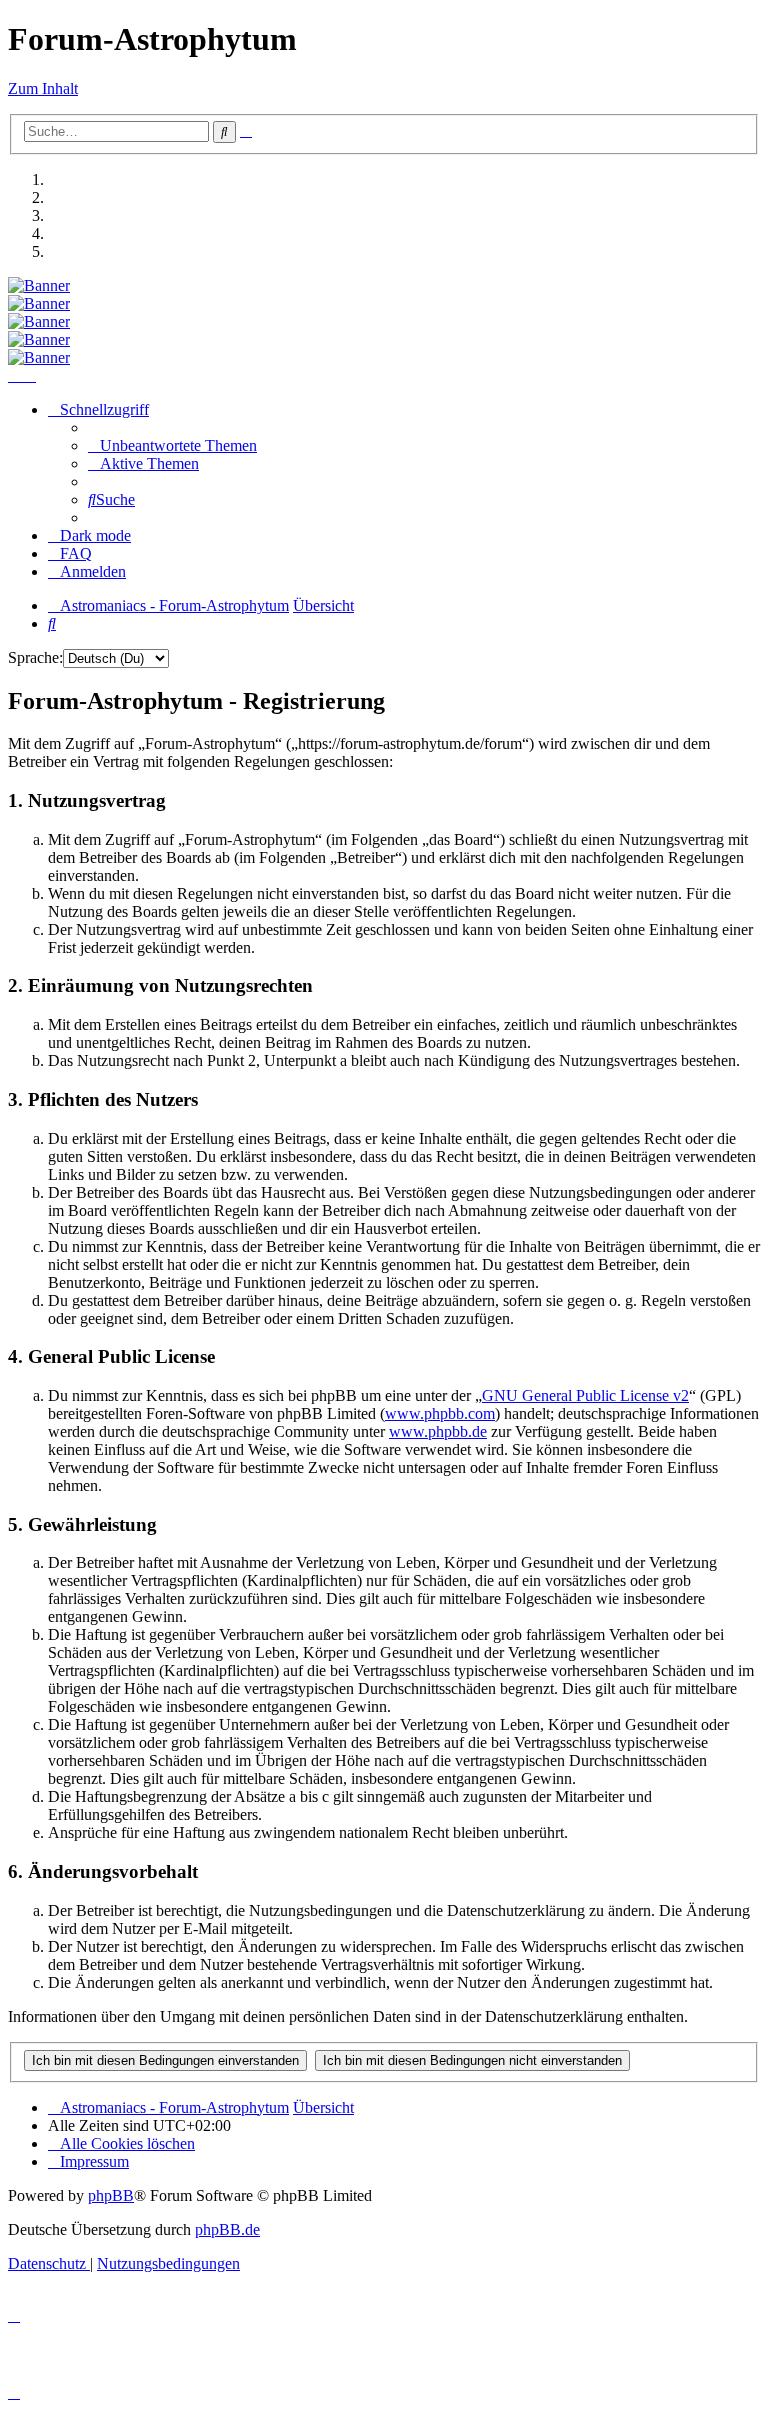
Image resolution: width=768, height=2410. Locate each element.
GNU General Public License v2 (585, 1395)
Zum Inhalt (43, 88)
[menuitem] (172, 445)
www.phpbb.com (440, 1413)
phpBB (111, 2195)
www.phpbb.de (438, 1431)
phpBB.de (227, 2229)
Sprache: (35, 657)
